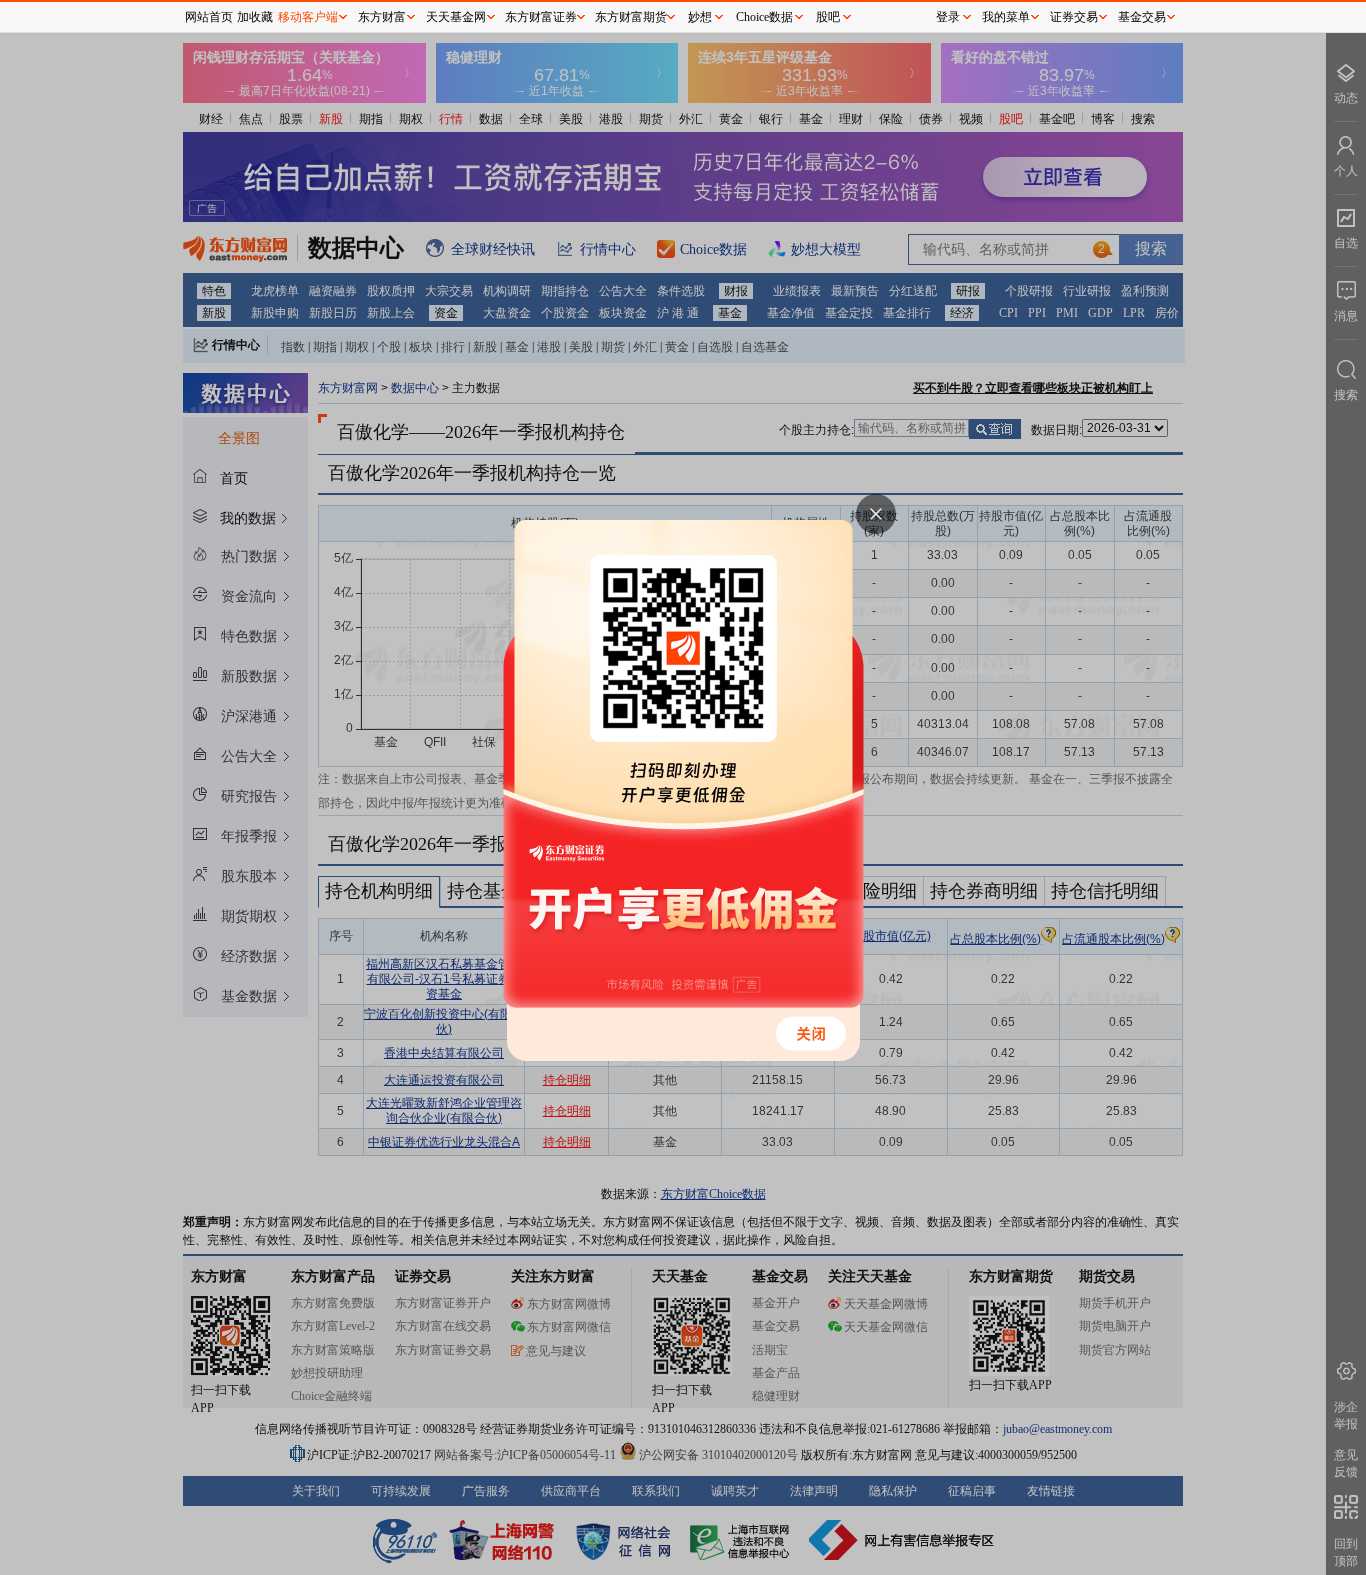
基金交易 (1142, 17)
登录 (948, 17)
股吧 (828, 17)
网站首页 (209, 17)
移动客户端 (308, 17)
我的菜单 (1006, 17)
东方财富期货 (631, 17)
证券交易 (1074, 17)
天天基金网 (456, 17)
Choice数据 (764, 17)
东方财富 (382, 17)
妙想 (700, 17)
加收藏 (255, 17)
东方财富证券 (541, 17)
